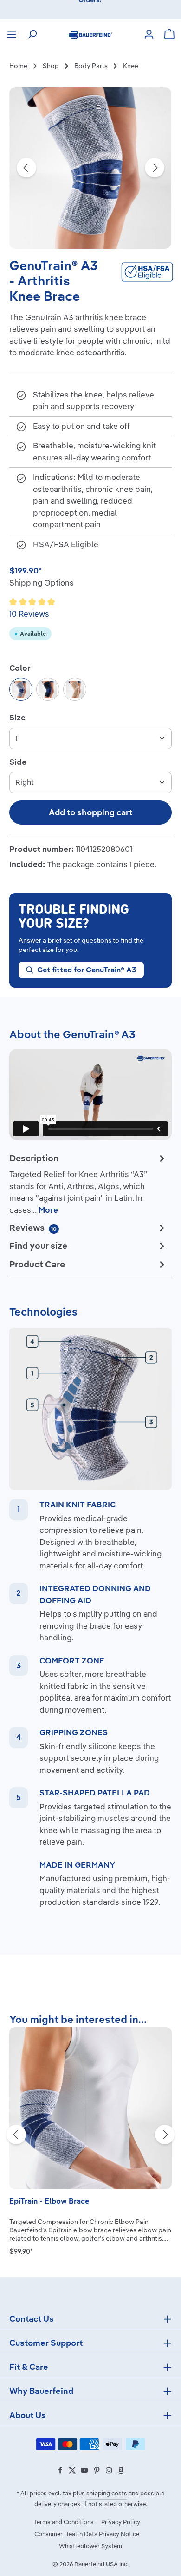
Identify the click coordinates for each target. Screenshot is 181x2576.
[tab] (88, 1184)
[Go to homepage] (90, 34)
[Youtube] (85, 2472)
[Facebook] (61, 2472)
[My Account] (149, 34)
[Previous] (26, 168)
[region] (90, 168)
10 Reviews (29, 614)
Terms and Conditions (64, 2522)
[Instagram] (110, 2472)
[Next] (155, 168)
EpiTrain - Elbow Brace (49, 2201)
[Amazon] (121, 2472)
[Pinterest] (97, 2472)
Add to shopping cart (90, 812)
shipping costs (107, 2493)
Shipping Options (42, 583)
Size (17, 717)
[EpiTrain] (90, 2108)
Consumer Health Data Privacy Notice (87, 2534)
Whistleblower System (90, 2546)
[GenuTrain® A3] (90, 168)
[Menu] (12, 34)
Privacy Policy (121, 2522)
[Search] (32, 34)
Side (18, 762)
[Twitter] (73, 2472)
